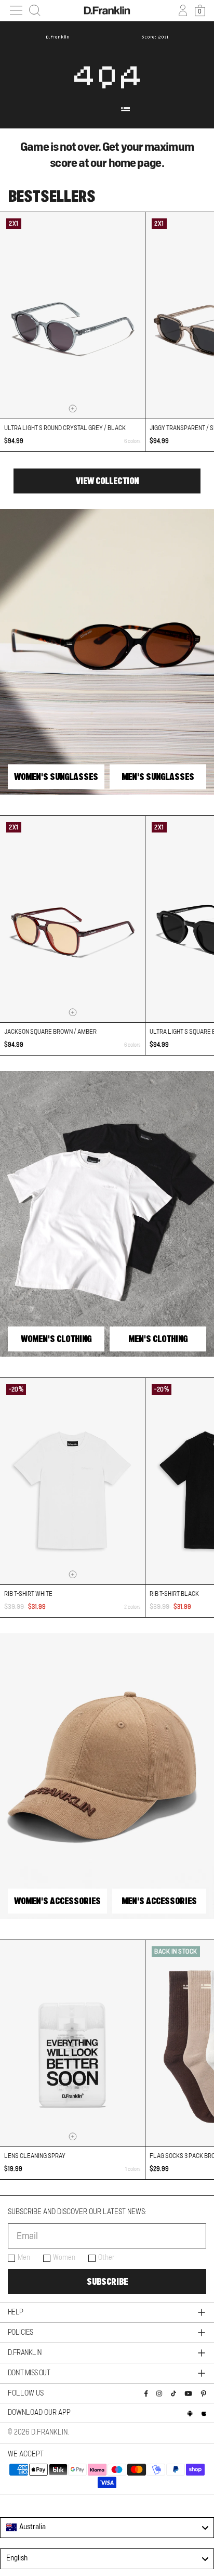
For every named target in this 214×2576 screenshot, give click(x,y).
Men (24, 2258)
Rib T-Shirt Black (174, 1594)
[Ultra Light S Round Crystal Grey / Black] (72, 315)
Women (64, 2258)
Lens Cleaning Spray (35, 2156)
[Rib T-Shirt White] (72, 1481)
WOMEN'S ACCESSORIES (57, 1901)
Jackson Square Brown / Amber (50, 1032)
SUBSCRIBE (107, 2282)
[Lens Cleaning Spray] (72, 2043)
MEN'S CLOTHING (158, 1339)
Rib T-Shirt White (28, 1594)
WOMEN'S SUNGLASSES (56, 777)
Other (106, 2258)
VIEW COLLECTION (107, 481)
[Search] (35, 10)
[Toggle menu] (16, 10)
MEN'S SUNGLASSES (158, 777)
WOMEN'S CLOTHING (56, 1339)
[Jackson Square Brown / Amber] (72, 919)
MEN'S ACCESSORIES (159, 1901)
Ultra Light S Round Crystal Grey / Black (65, 428)
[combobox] (107, 2528)
